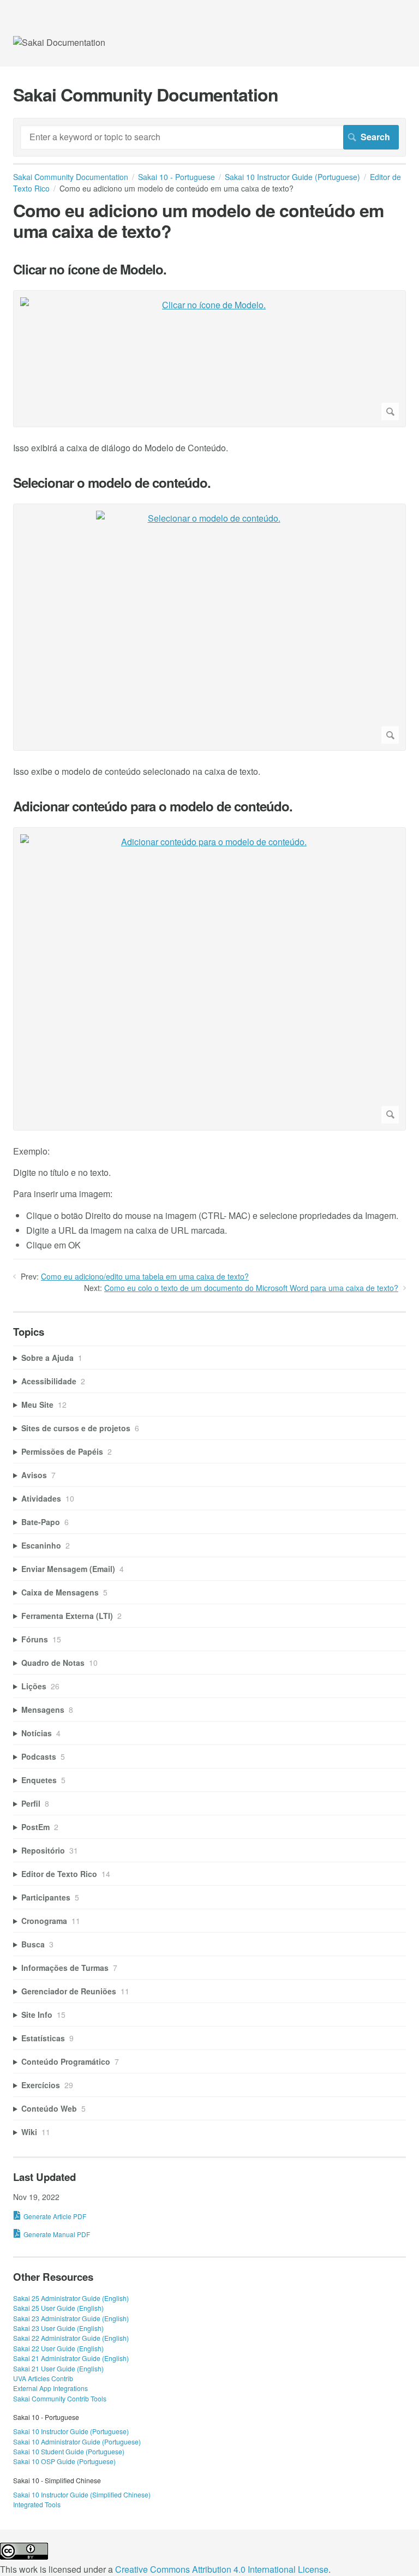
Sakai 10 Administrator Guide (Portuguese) (77, 2441)
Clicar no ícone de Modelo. (90, 269)
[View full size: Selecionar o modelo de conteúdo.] (209, 627)
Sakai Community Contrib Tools (60, 2398)
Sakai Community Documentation (71, 177)
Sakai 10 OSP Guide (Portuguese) (64, 2461)
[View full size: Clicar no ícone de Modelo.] (209, 359)
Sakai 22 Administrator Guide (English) (71, 2338)
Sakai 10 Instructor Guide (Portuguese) (292, 177)
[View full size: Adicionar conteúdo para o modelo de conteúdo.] (209, 979)
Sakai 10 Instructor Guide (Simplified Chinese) (82, 2494)
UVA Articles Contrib (43, 2378)
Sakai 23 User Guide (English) (58, 2328)
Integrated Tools (37, 2504)
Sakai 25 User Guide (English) (58, 2308)
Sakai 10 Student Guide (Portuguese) (69, 2451)
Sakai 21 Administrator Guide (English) (71, 2358)
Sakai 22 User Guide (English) (58, 2348)
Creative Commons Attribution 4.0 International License (222, 2569)
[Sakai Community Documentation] (59, 42)
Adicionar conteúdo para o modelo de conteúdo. (153, 806)
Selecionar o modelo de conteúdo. (112, 483)
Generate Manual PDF (57, 2234)
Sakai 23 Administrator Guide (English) (71, 2318)
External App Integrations (50, 2388)
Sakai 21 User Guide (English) (58, 2368)
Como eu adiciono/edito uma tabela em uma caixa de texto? (145, 1276)
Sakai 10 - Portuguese (176, 177)
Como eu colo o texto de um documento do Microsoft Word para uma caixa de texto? (251, 1288)
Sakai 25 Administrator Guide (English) (71, 2298)
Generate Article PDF (55, 2216)
